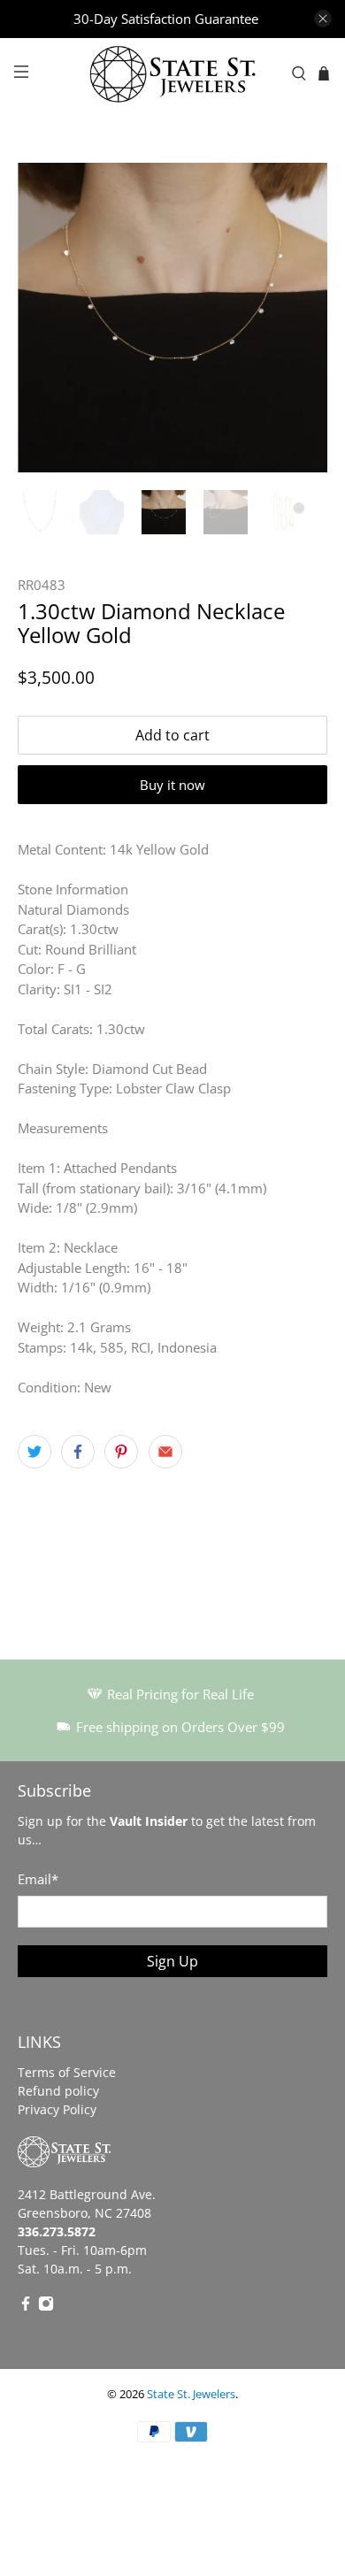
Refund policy (58, 2091)
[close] (323, 19)
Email (38, 1879)
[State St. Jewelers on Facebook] (26, 2307)
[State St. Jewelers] (173, 74)
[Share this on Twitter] (34, 1452)
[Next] (299, 318)
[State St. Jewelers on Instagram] (46, 2307)
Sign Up (172, 1961)
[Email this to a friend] (165, 1452)
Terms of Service (67, 2072)
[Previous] (46, 318)
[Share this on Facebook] (78, 1452)
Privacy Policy (57, 2109)
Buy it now (172, 785)
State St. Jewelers (191, 2394)
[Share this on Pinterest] (121, 1452)
